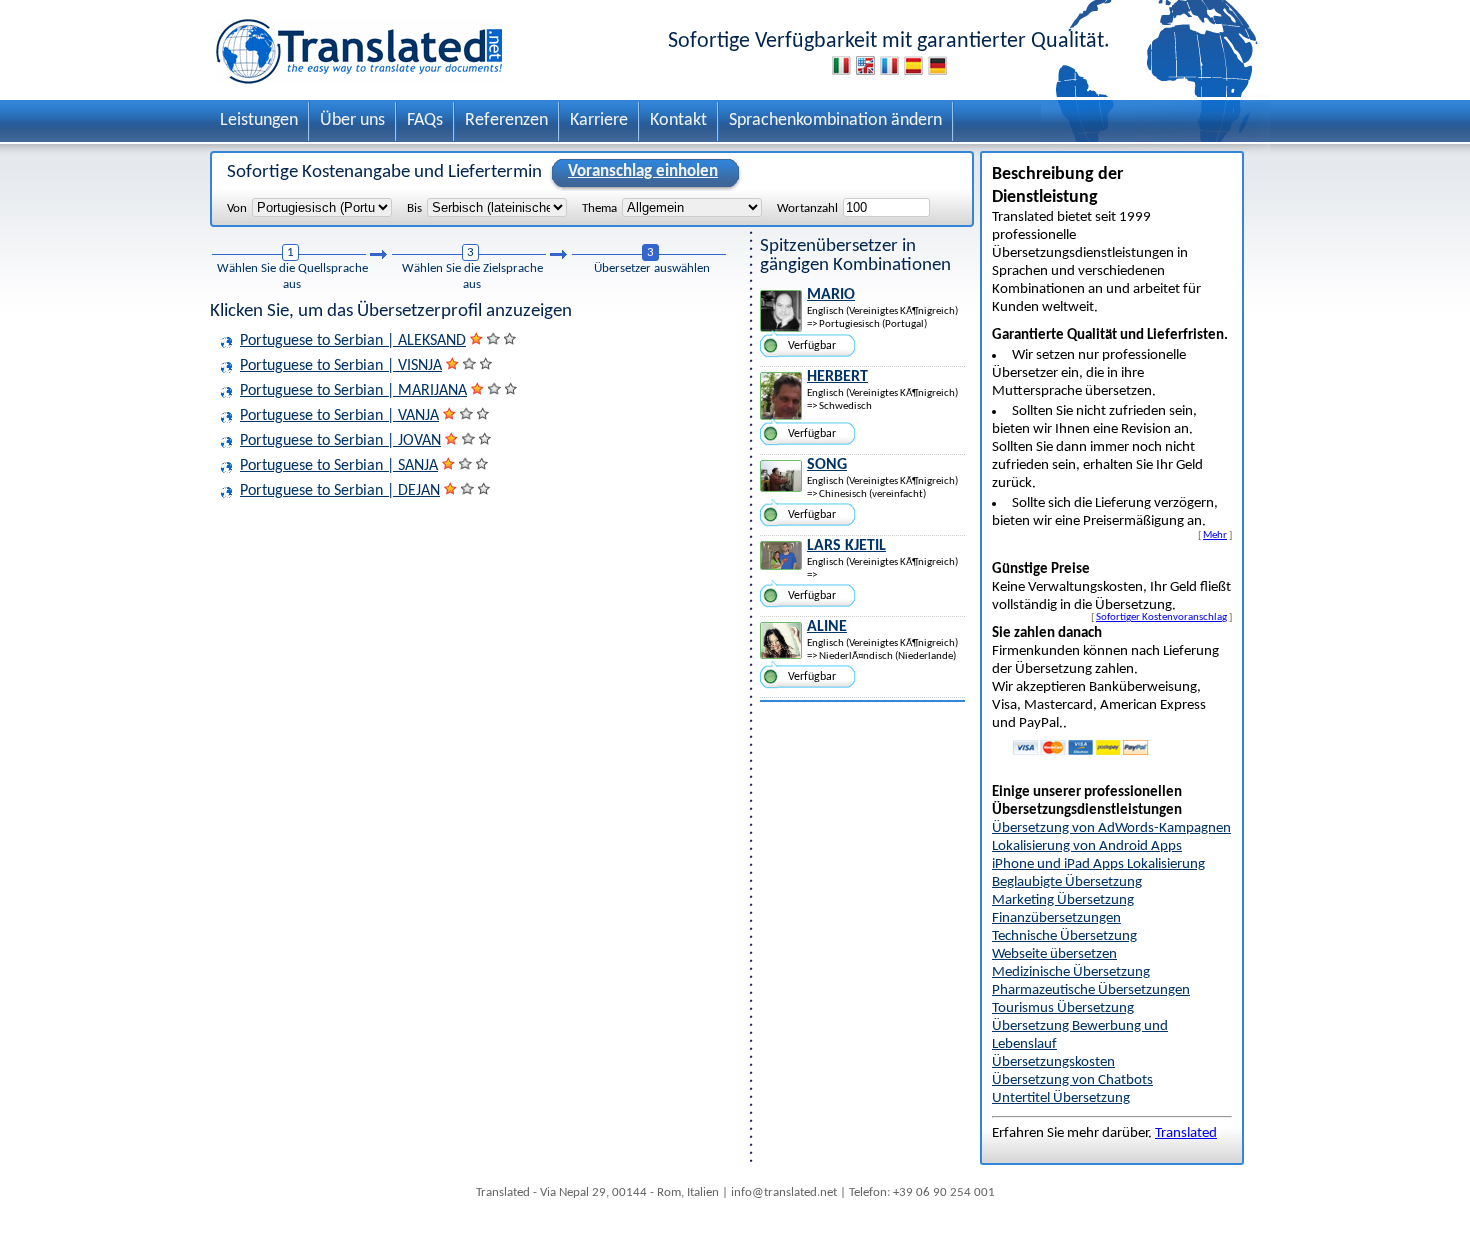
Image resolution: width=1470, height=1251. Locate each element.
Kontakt (678, 120)
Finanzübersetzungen (1056, 918)
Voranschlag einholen (643, 171)
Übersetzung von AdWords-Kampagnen (1111, 828)
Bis (414, 208)
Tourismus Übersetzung (1063, 1008)
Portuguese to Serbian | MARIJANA (353, 391)
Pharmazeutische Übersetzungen (1091, 990)
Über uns (352, 120)
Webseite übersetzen (1054, 954)
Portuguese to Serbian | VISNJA (341, 366)
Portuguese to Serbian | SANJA (339, 466)
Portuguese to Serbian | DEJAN (340, 491)
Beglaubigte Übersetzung (1067, 882)
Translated (1186, 1133)
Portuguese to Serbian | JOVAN (340, 441)
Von (237, 208)
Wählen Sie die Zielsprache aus (472, 276)
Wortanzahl (807, 208)
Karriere (599, 120)
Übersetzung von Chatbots (1072, 1080)
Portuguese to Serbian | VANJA (339, 416)
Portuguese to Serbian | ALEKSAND (353, 341)
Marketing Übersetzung (1063, 900)
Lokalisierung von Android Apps (1087, 846)
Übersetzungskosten (1053, 1062)
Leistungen (259, 120)
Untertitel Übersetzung (1061, 1098)
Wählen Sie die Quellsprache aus (292, 276)
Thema (599, 208)
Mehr (1215, 535)
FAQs (425, 120)
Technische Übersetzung (1064, 936)
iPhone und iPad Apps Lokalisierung (1098, 864)
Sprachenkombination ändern (835, 120)
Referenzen (506, 120)
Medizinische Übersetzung (1071, 972)
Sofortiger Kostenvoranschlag (1161, 617)
